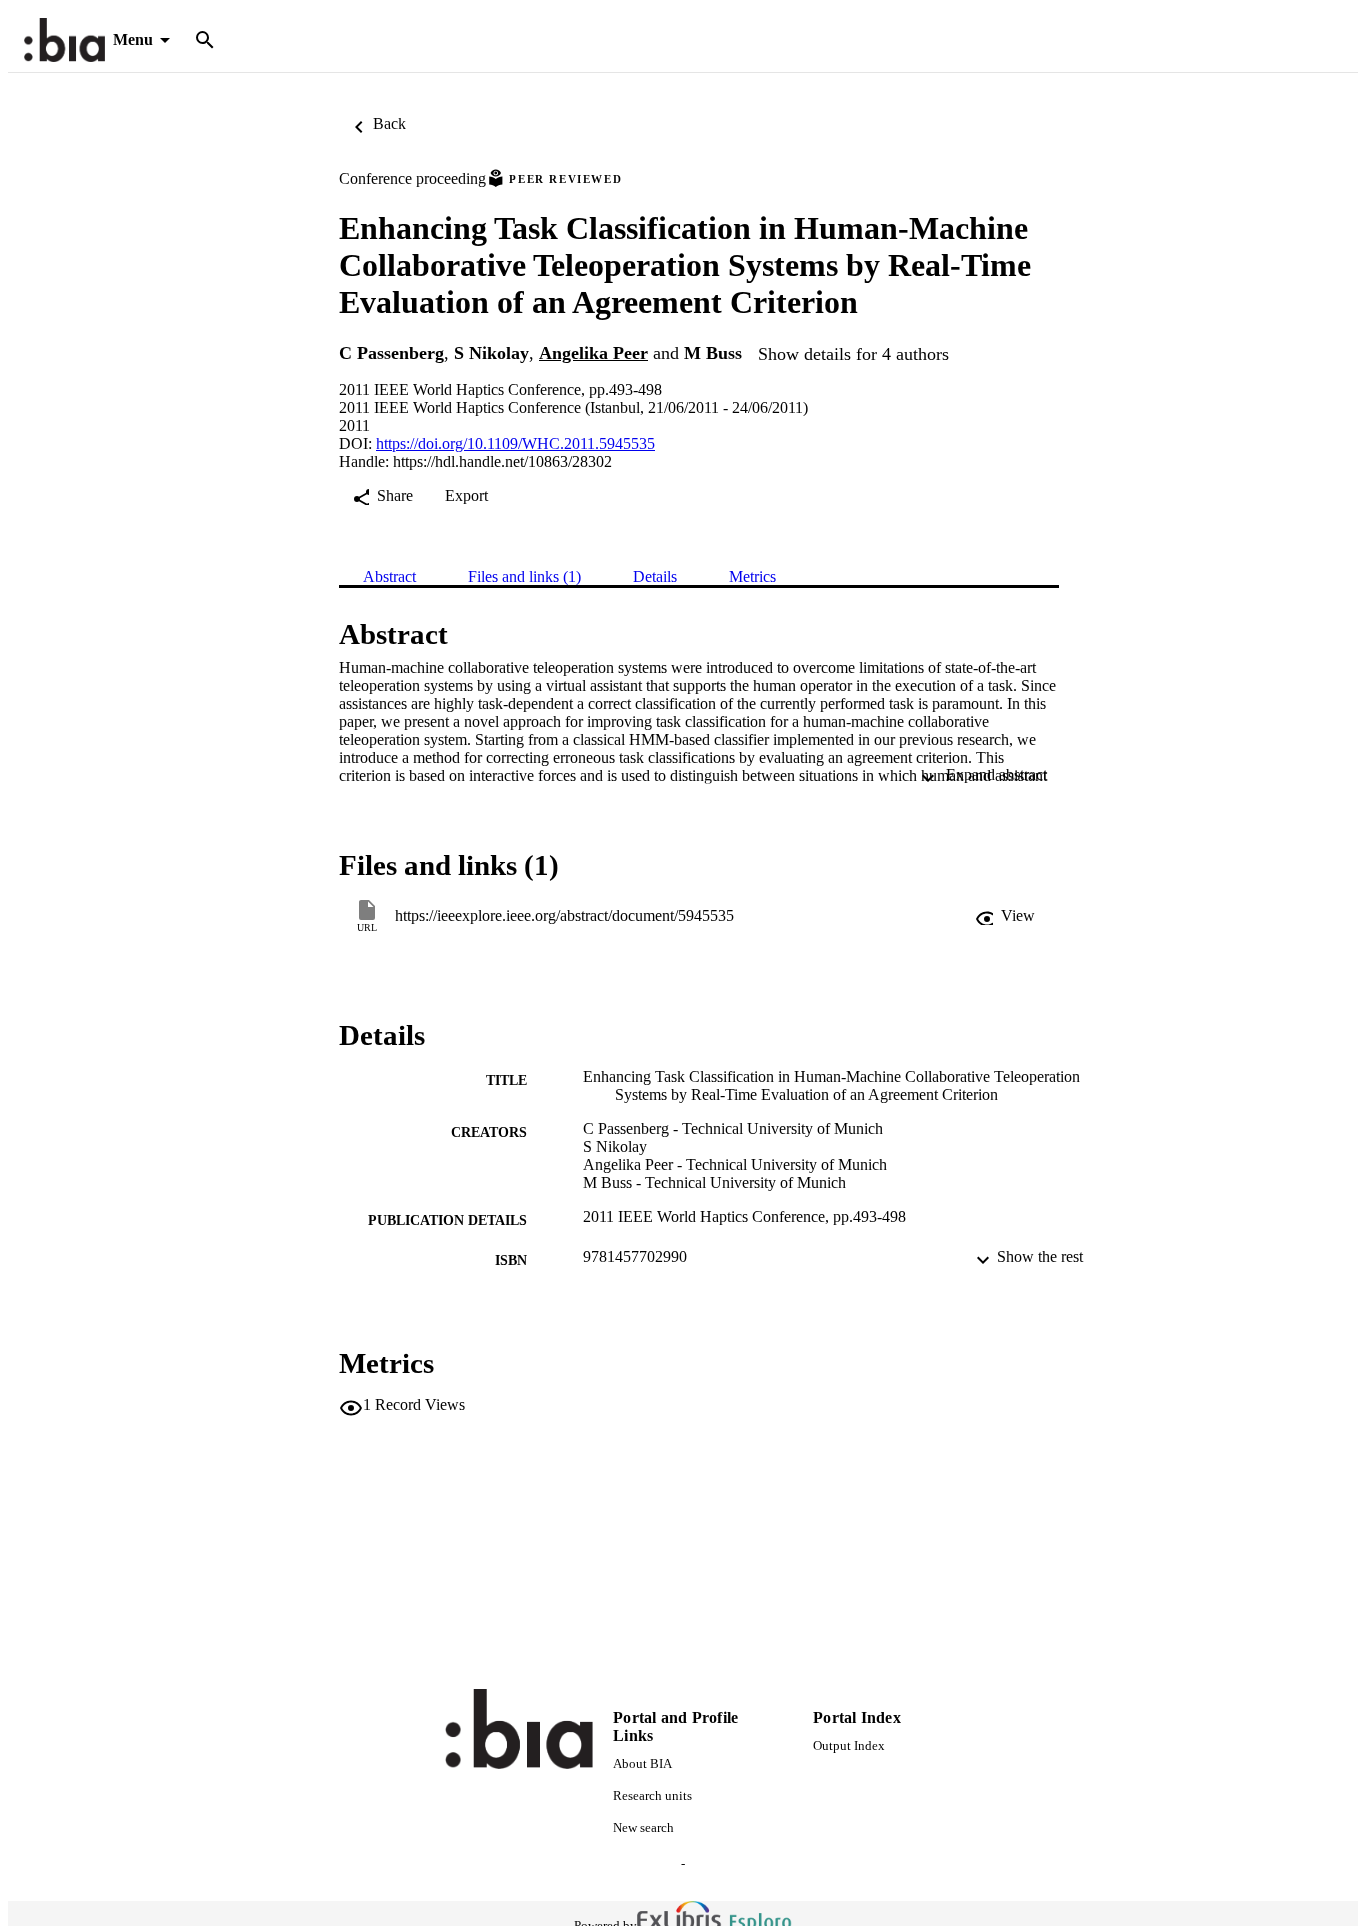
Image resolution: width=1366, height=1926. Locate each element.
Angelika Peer (593, 353)
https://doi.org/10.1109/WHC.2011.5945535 (515, 443)
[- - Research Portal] (64, 40)
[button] (1005, 916)
